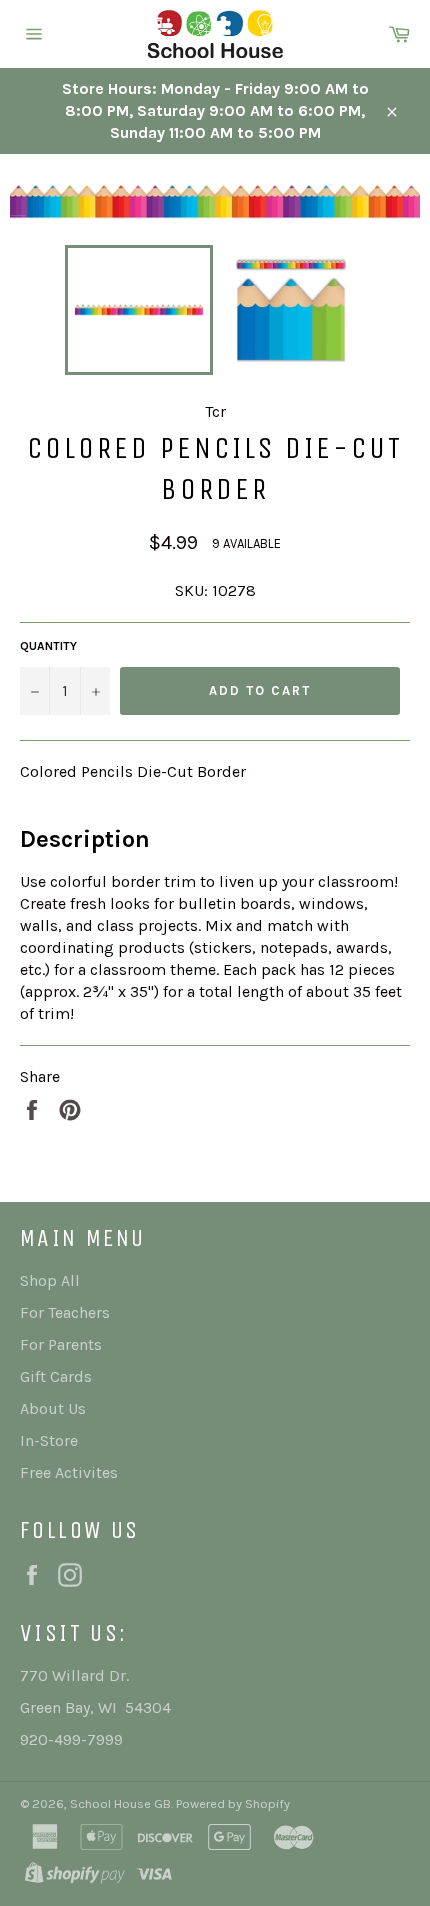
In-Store (49, 1440)
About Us (53, 1408)
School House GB (120, 1803)
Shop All (50, 1280)
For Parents (61, 1344)
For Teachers (65, 1312)
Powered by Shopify (233, 1803)
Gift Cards (56, 1376)
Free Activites (69, 1472)
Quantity (48, 646)
